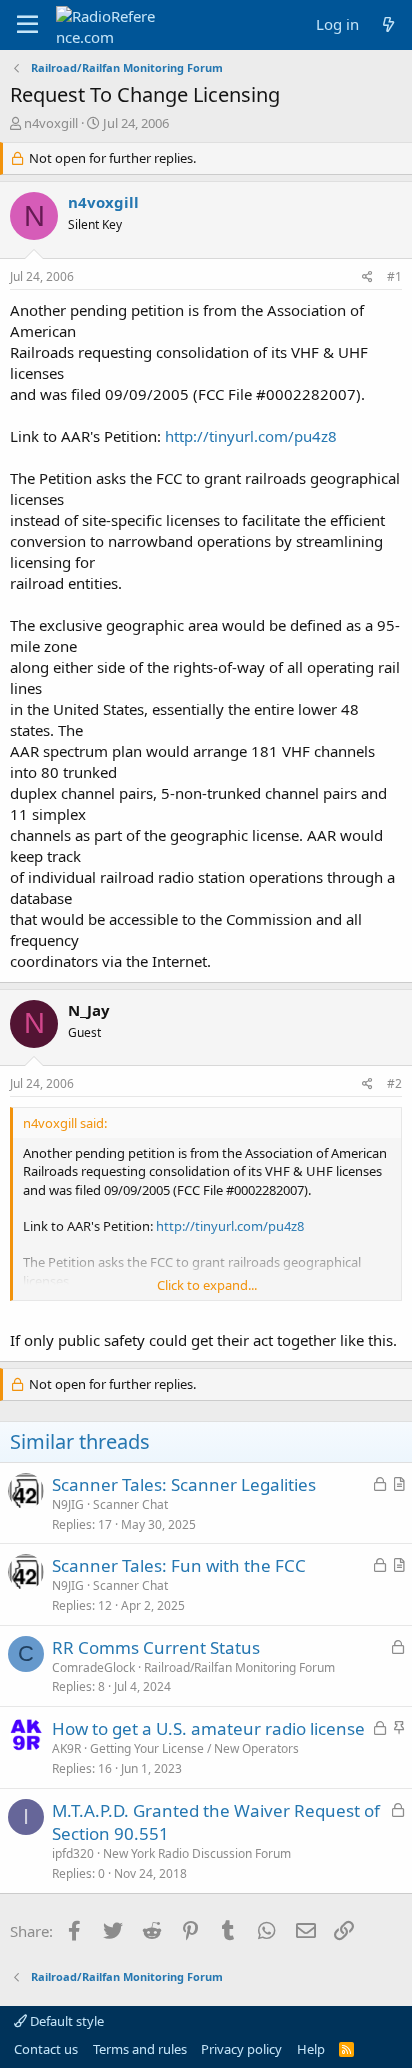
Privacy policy (241, 2049)
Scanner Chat (130, 1504)
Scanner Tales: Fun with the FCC (179, 1565)
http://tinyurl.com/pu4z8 (251, 436)
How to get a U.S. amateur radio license (208, 1728)
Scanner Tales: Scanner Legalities (184, 1484)
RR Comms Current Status (156, 1647)
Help (311, 2049)
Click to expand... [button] (207, 1285)
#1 (394, 276)
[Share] (367, 277)
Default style (65, 2021)
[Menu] (27, 25)
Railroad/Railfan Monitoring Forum (239, 1667)
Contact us (46, 2049)
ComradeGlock (93, 1667)
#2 (394, 1083)
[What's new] (388, 24)
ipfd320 (73, 1853)
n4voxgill (51, 123)
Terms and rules (140, 2049)
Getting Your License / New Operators (194, 1748)
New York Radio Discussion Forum (197, 1853)
